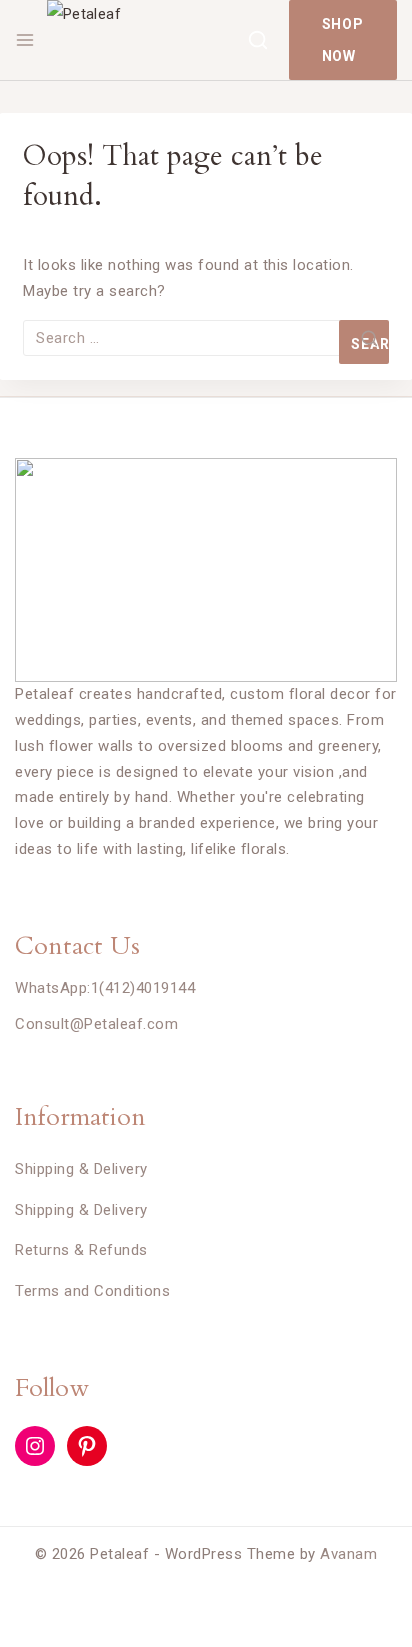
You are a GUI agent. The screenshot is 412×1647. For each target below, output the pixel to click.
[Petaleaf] (147, 40)
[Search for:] (206, 338)
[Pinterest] (87, 1446)
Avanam (348, 1554)
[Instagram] (35, 1446)
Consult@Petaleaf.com (96, 1024)
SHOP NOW (343, 40)
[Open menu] (25, 40)
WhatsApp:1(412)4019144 (105, 988)
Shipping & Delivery (81, 1169)
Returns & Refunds (81, 1250)
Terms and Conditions (92, 1291)
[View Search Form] (258, 40)
